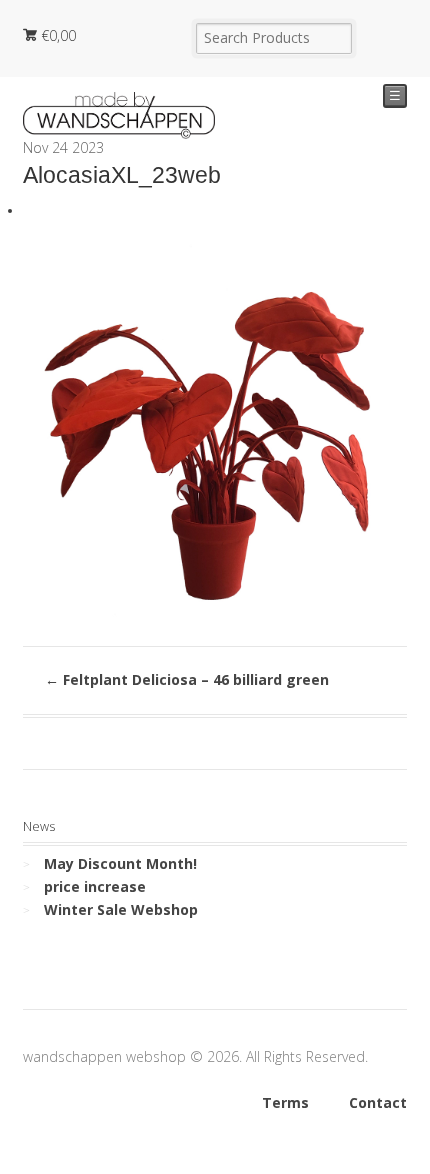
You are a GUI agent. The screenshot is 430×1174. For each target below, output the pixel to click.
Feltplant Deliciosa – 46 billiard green (187, 679)
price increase (95, 886)
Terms (285, 1102)
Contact (378, 1102)
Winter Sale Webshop (121, 909)
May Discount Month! (120, 863)
